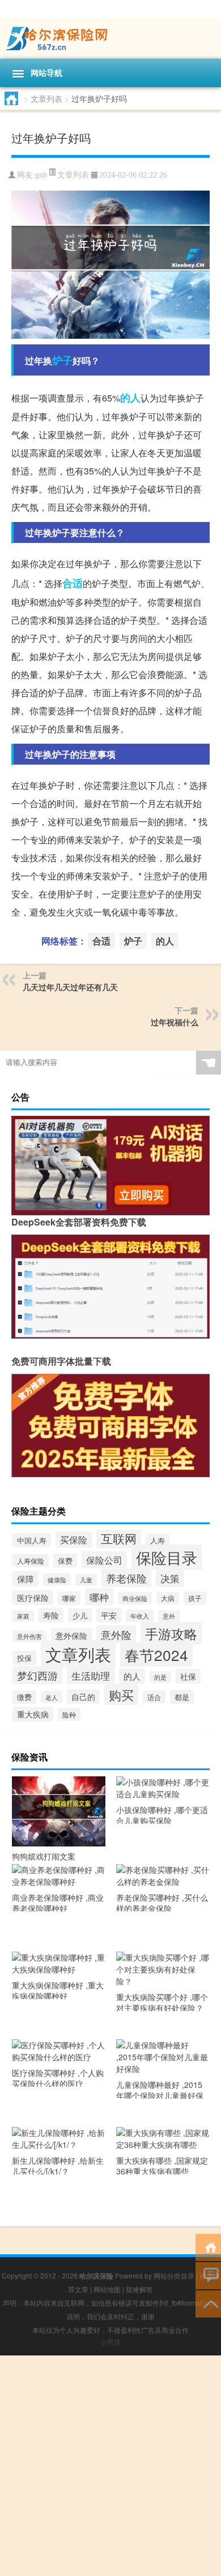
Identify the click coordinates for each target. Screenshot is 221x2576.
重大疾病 (33, 1714)
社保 (188, 1676)
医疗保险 (33, 1598)
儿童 (86, 1580)
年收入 (140, 1616)
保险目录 (167, 1557)
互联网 (119, 1538)
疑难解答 (139, 2289)
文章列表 (46, 98)
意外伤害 (29, 1636)
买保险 (74, 1540)
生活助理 (91, 1675)
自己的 (83, 1697)
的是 (160, 1677)
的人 (130, 398)
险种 (69, 1714)
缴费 (24, 1697)
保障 (25, 1579)
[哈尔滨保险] (110, 38)
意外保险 (71, 1636)
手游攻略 (171, 1633)
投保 (24, 1658)
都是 (182, 1697)
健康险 (57, 1580)
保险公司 (104, 1560)
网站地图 (107, 2289)
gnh (41, 175)
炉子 (62, 360)
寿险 (51, 1615)
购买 (121, 1694)
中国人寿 (32, 1540)
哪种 (99, 1597)
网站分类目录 (174, 2275)
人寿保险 (31, 1561)
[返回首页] (208, 2247)
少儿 (80, 1615)
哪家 (69, 1598)
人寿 (158, 1541)
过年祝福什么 (175, 1022)
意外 (169, 1616)
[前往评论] (208, 2275)
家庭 (23, 1616)
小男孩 (110, 2342)
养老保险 (126, 1578)
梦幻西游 (37, 1675)
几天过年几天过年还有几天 (70, 987)
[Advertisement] (110, 2466)
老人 (52, 1697)
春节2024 (156, 1654)
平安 (109, 1615)
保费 (65, 1561)
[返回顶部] (208, 2303)
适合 (154, 1697)
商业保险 (135, 1598)
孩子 (195, 1598)
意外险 (116, 1634)
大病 (168, 1598)
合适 (73, 583)
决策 (170, 1578)
